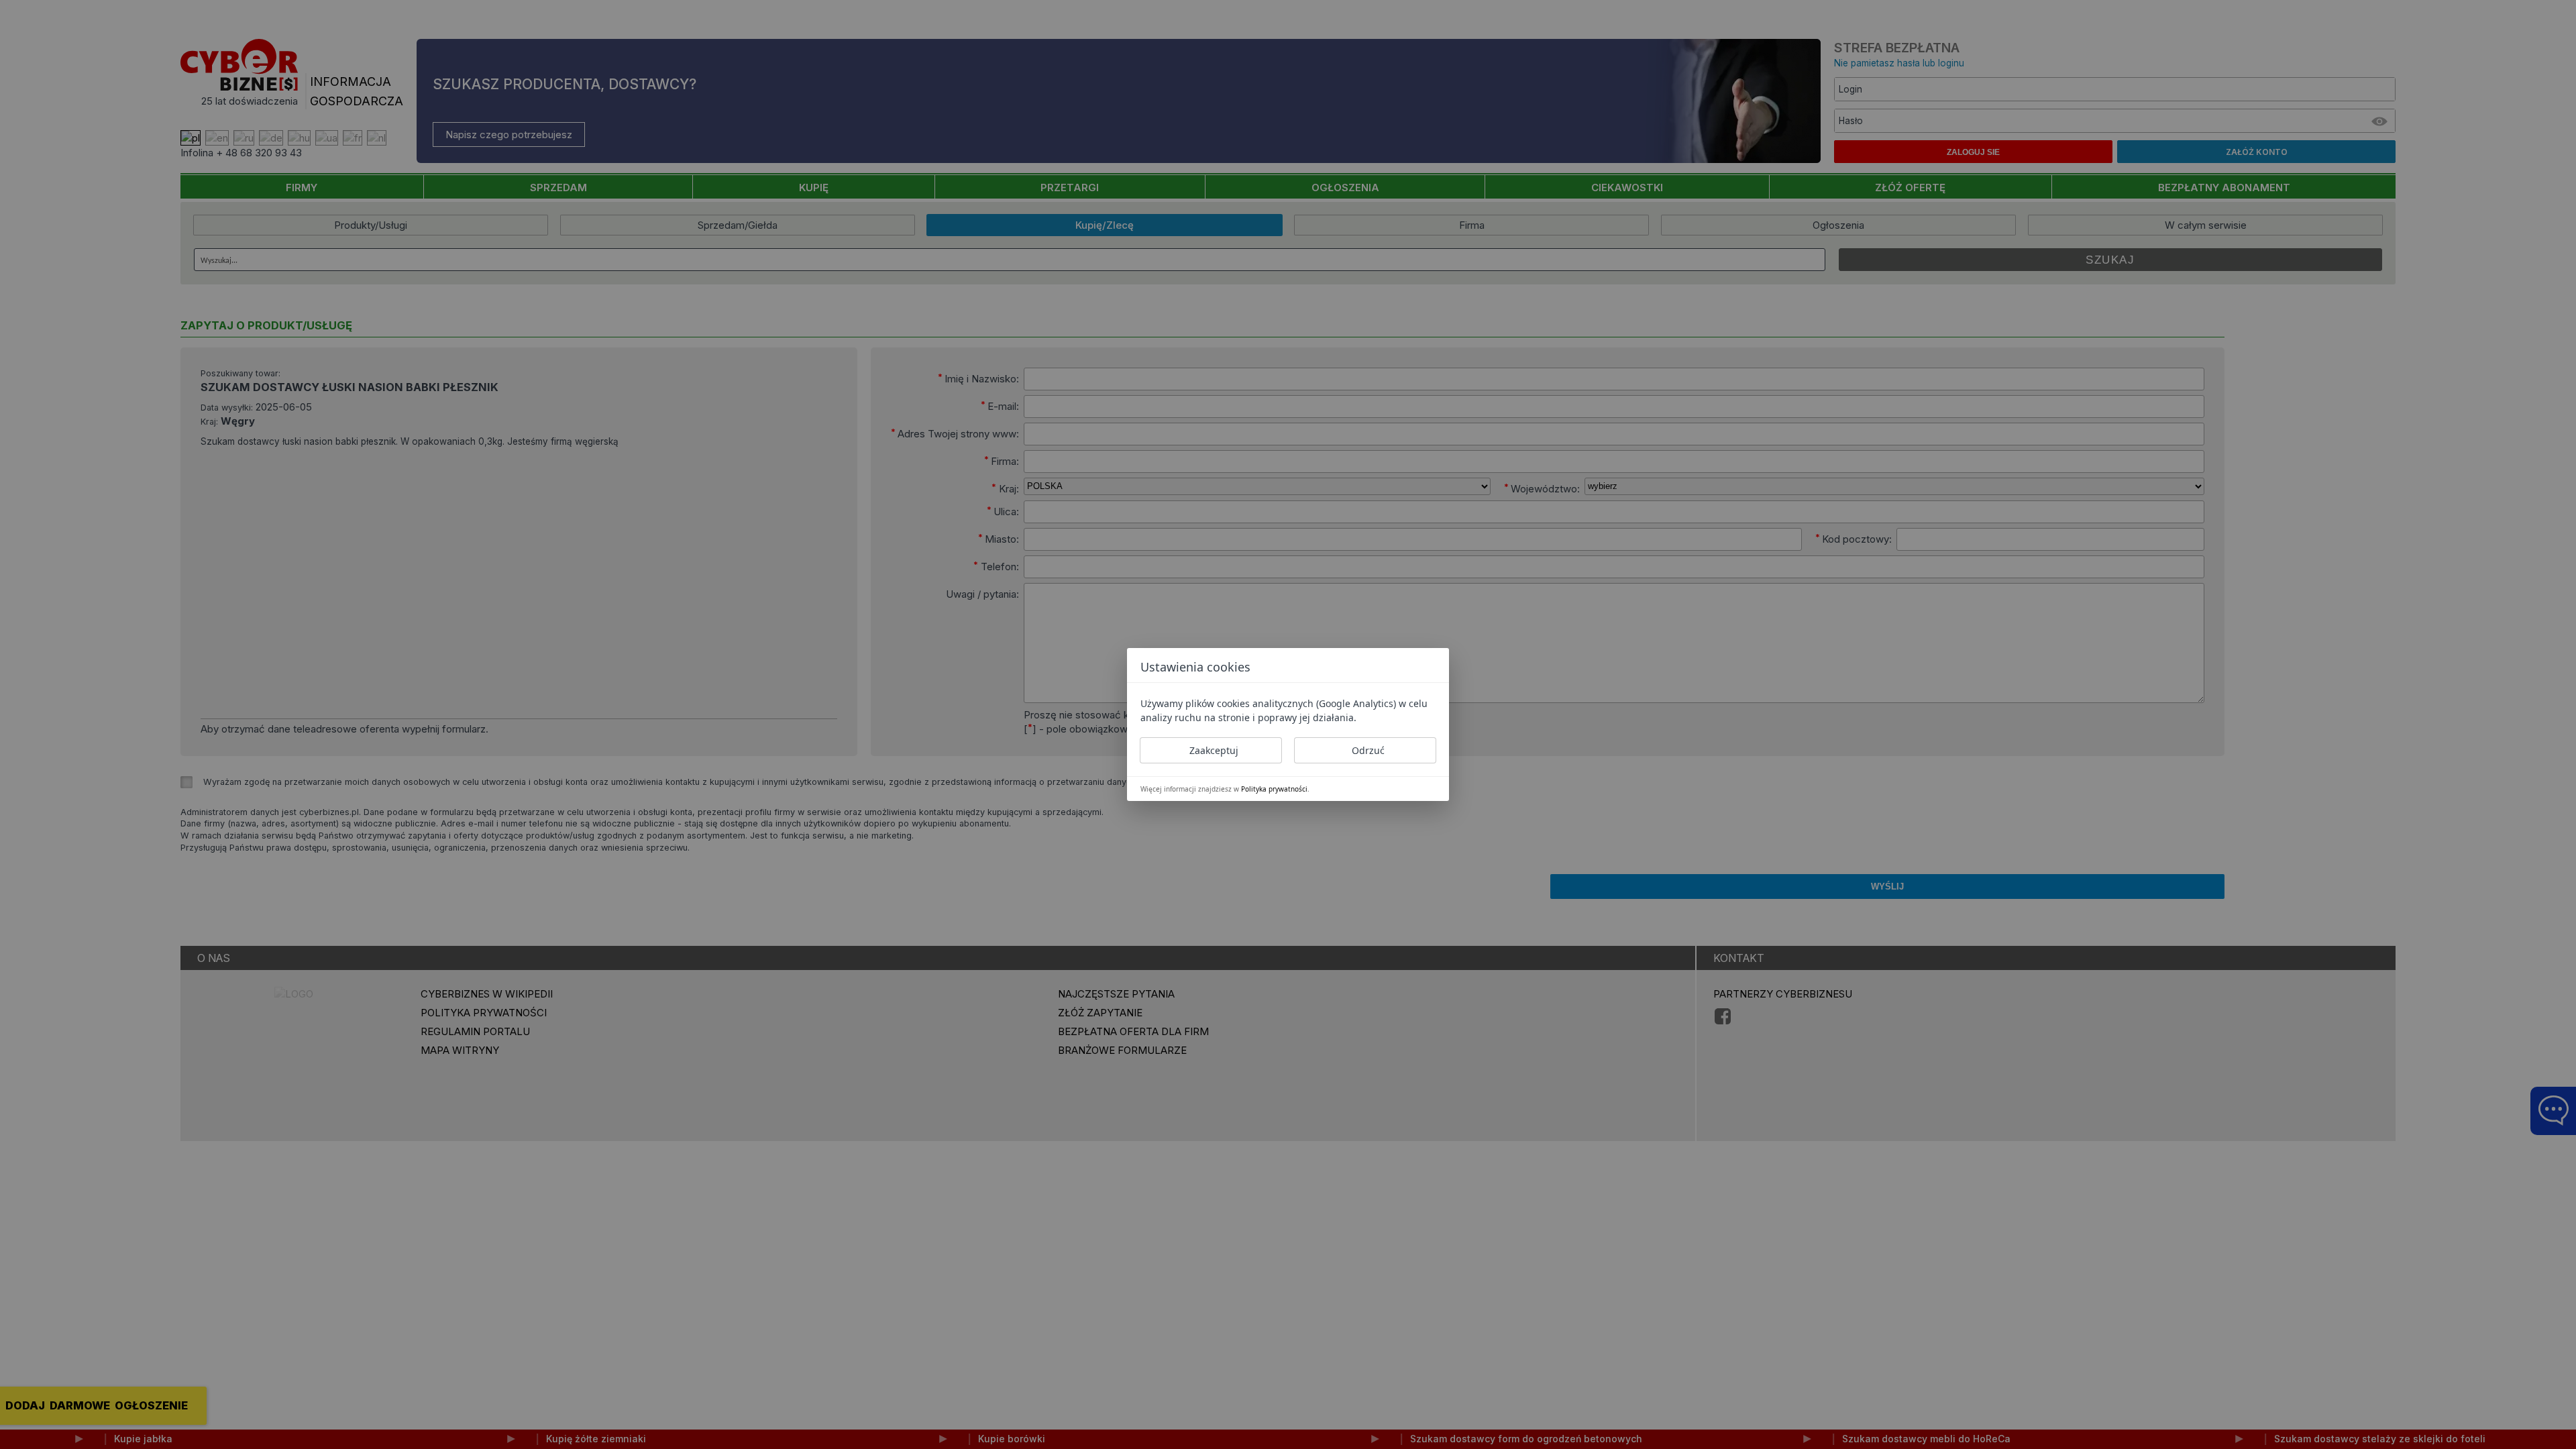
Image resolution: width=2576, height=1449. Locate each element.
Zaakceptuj (1214, 750)
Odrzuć (1368, 750)
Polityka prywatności (1274, 789)
